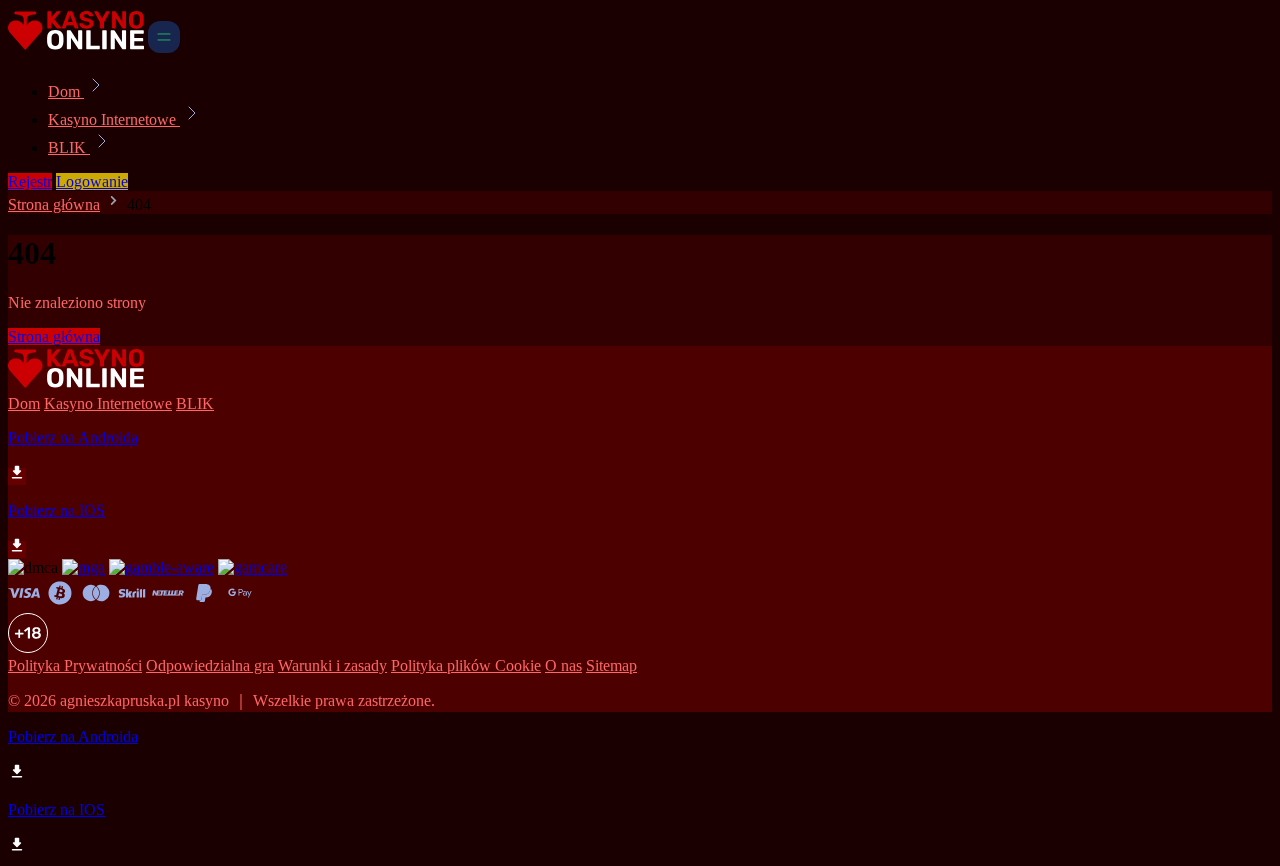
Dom (66, 91)
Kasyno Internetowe (114, 119)
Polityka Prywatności (75, 665)
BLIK (69, 147)
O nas (563, 665)
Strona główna (54, 204)
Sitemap (611, 665)
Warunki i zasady (332, 665)
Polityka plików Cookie (466, 665)
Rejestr (30, 181)
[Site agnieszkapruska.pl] (76, 47)
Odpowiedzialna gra (210, 665)
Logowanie (92, 181)
